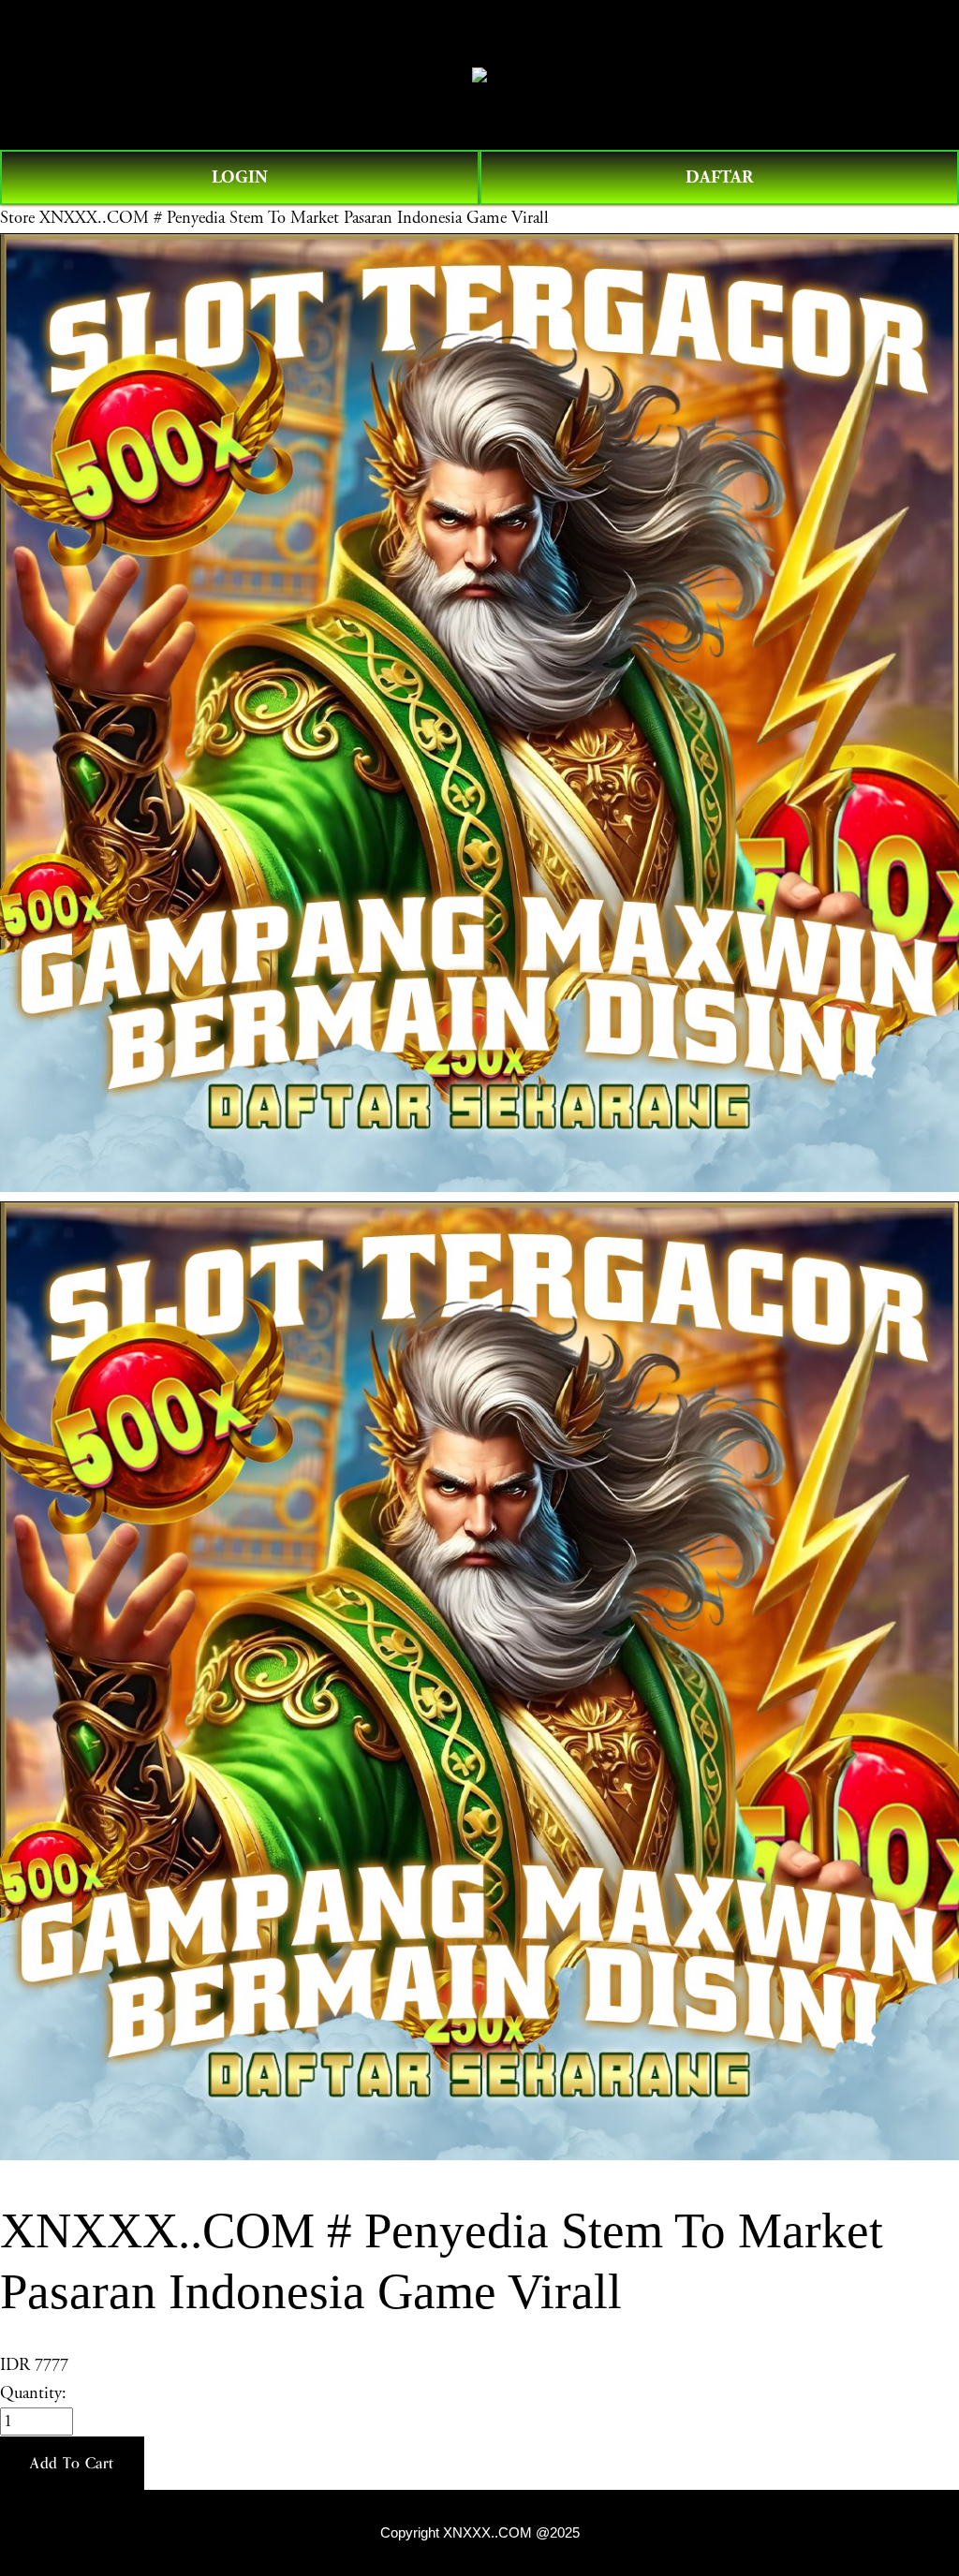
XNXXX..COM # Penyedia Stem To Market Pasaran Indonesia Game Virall (294, 218)
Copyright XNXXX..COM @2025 (480, 2533)
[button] (72, 2464)
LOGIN (240, 177)
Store (17, 218)
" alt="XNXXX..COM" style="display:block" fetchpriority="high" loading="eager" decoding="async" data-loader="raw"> (479, 75)
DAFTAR (719, 177)
